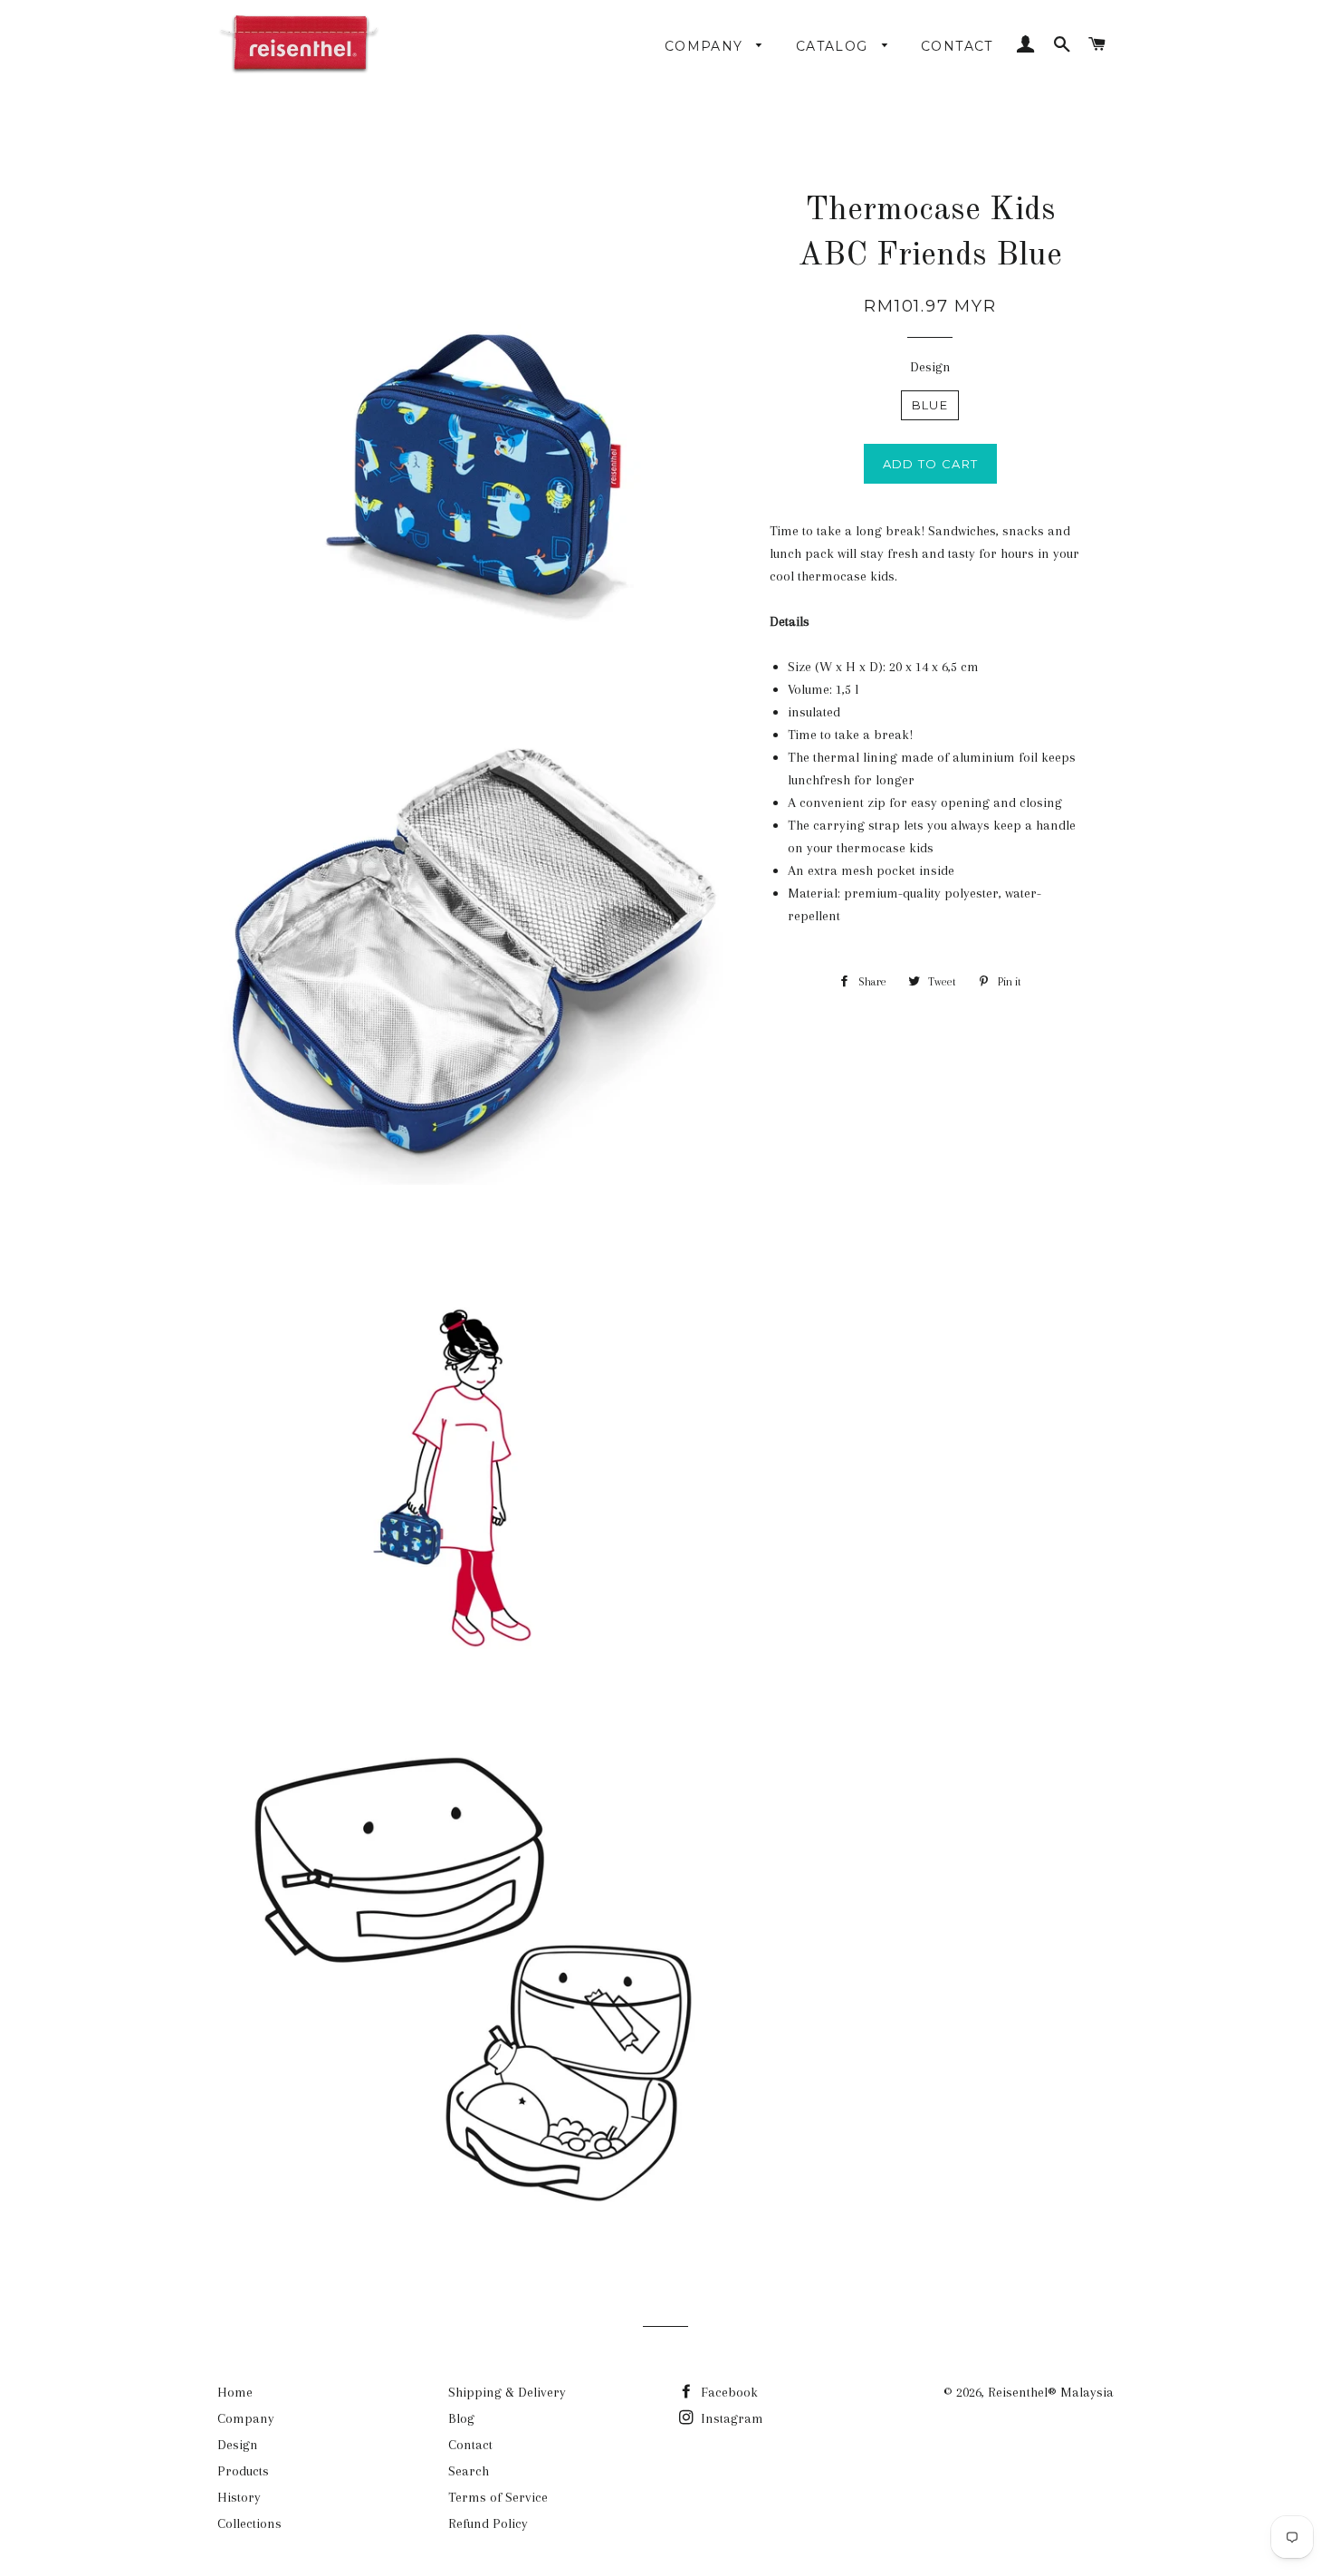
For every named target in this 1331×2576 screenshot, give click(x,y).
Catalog (834, 46)
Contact (957, 46)
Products (243, 2471)
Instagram (730, 2418)
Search (469, 2471)
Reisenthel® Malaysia (1051, 2392)
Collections (249, 2523)
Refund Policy (488, 2523)
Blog (461, 2418)
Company (706, 46)
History (239, 2497)
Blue (930, 405)
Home (235, 2392)
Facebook (728, 2392)
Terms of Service (498, 2497)
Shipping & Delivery (507, 2392)
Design (930, 367)
